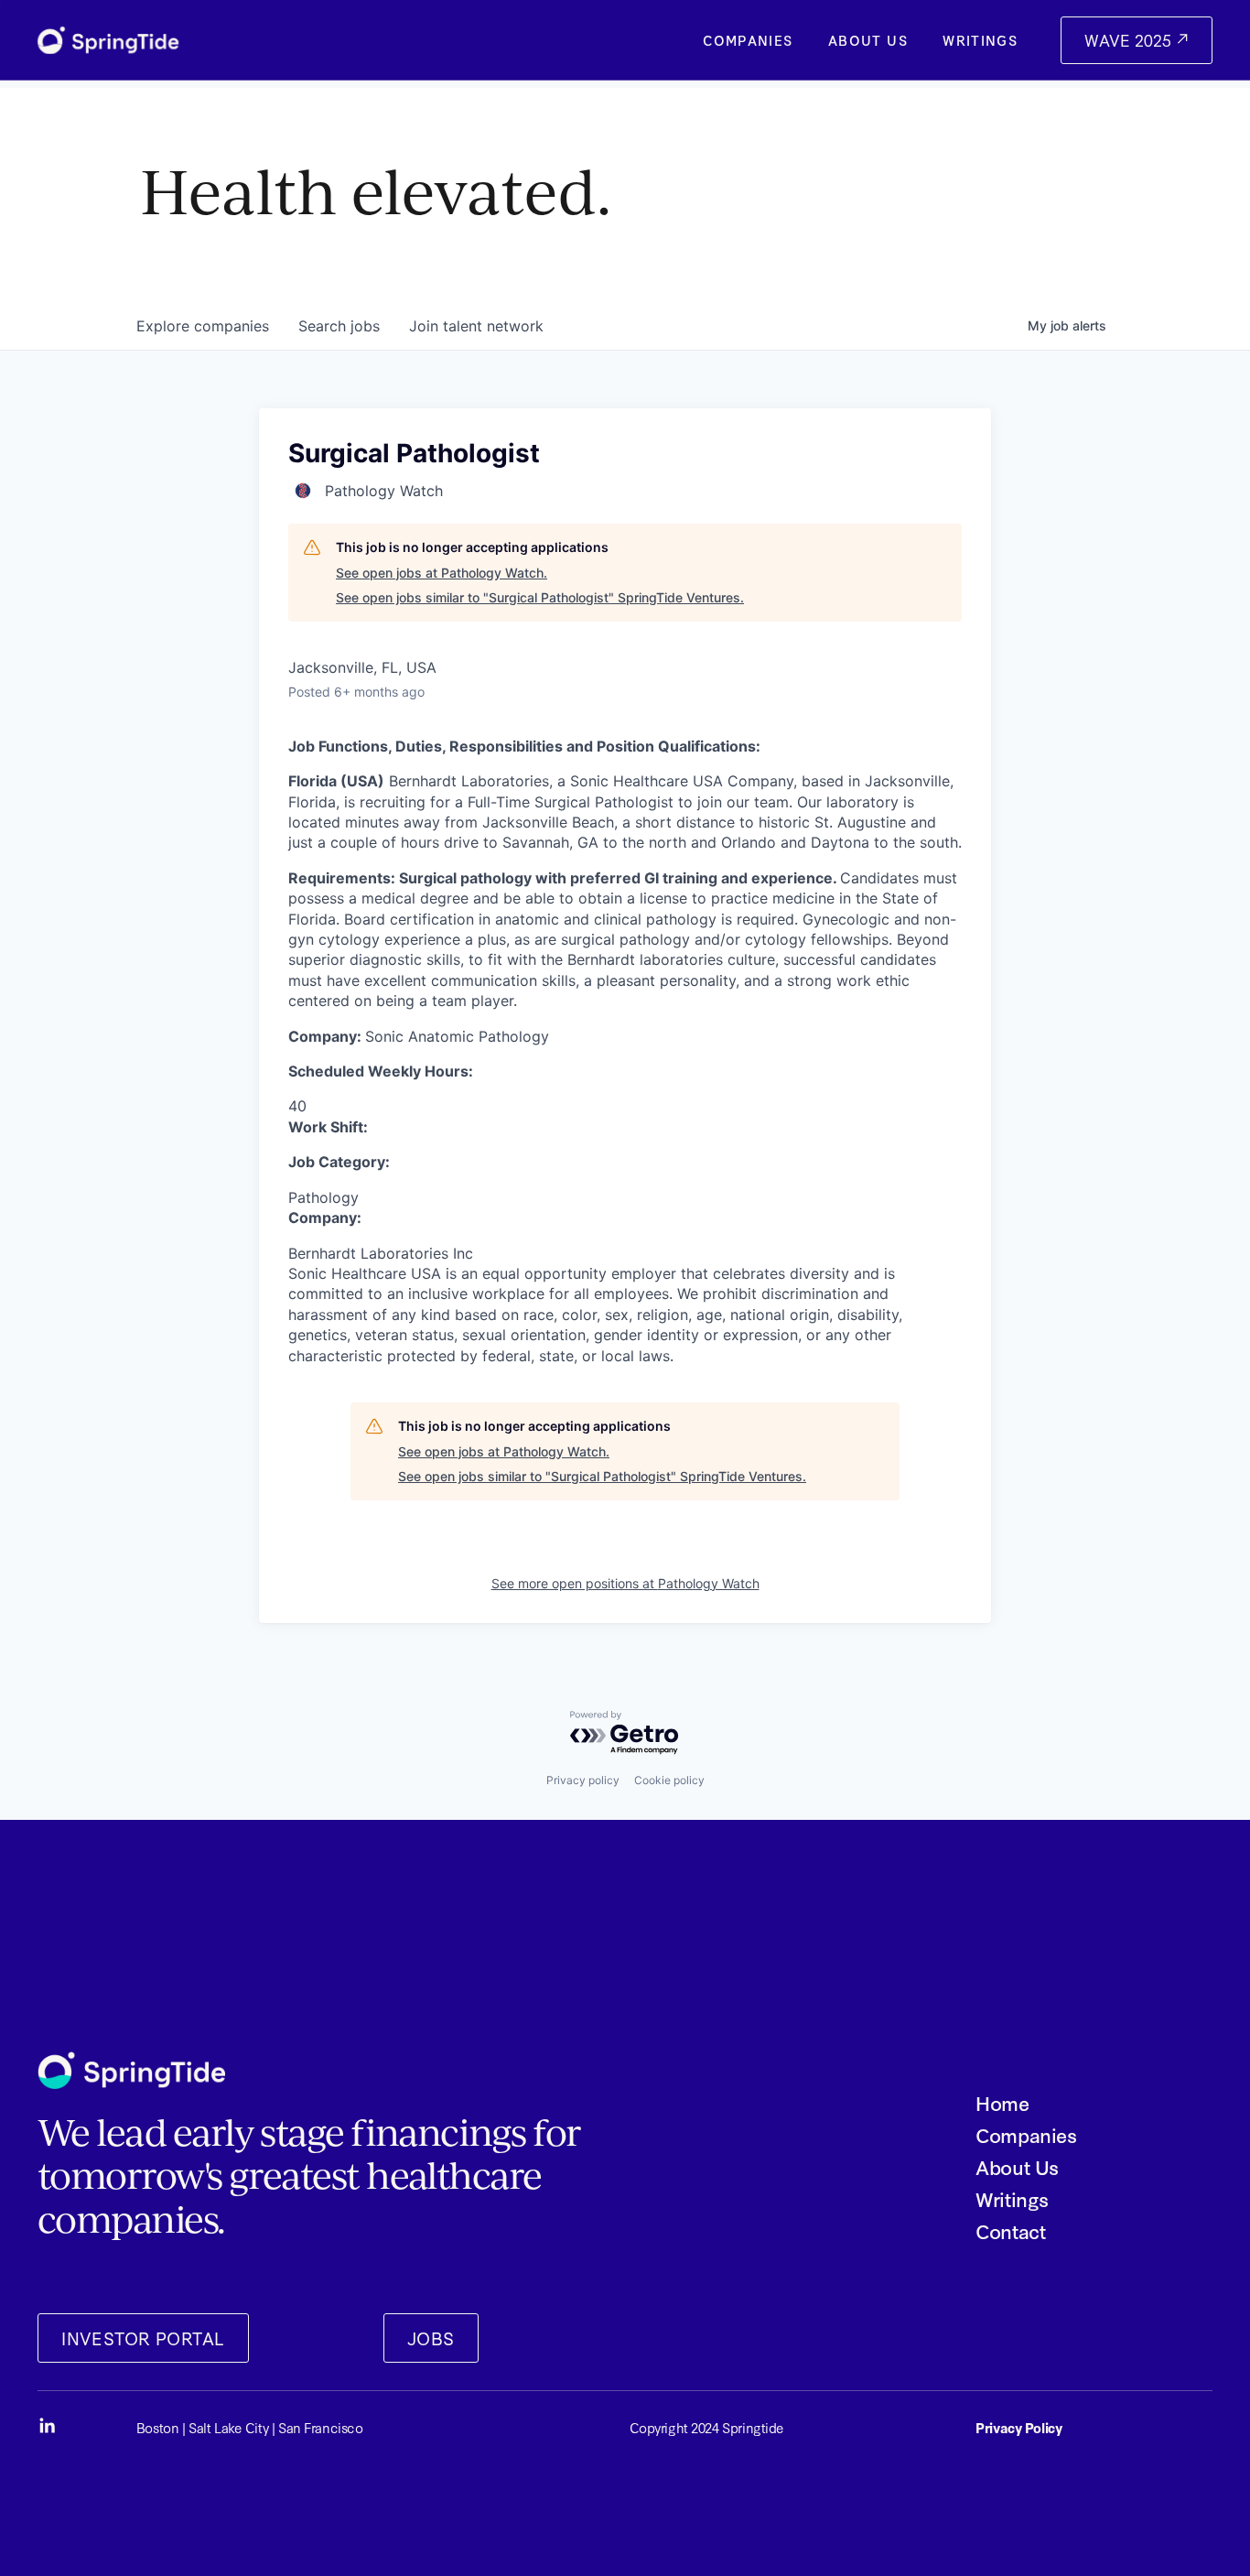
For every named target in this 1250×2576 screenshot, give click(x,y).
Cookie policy (669, 1780)
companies (203, 326)
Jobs (431, 2338)
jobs (339, 326)
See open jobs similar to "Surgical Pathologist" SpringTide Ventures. (540, 597)
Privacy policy (583, 1780)
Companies (748, 41)
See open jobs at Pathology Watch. (442, 573)
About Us (868, 41)
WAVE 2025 (1130, 40)
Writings (980, 41)
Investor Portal (143, 2338)
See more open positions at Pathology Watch (625, 1583)
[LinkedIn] (47, 2426)
